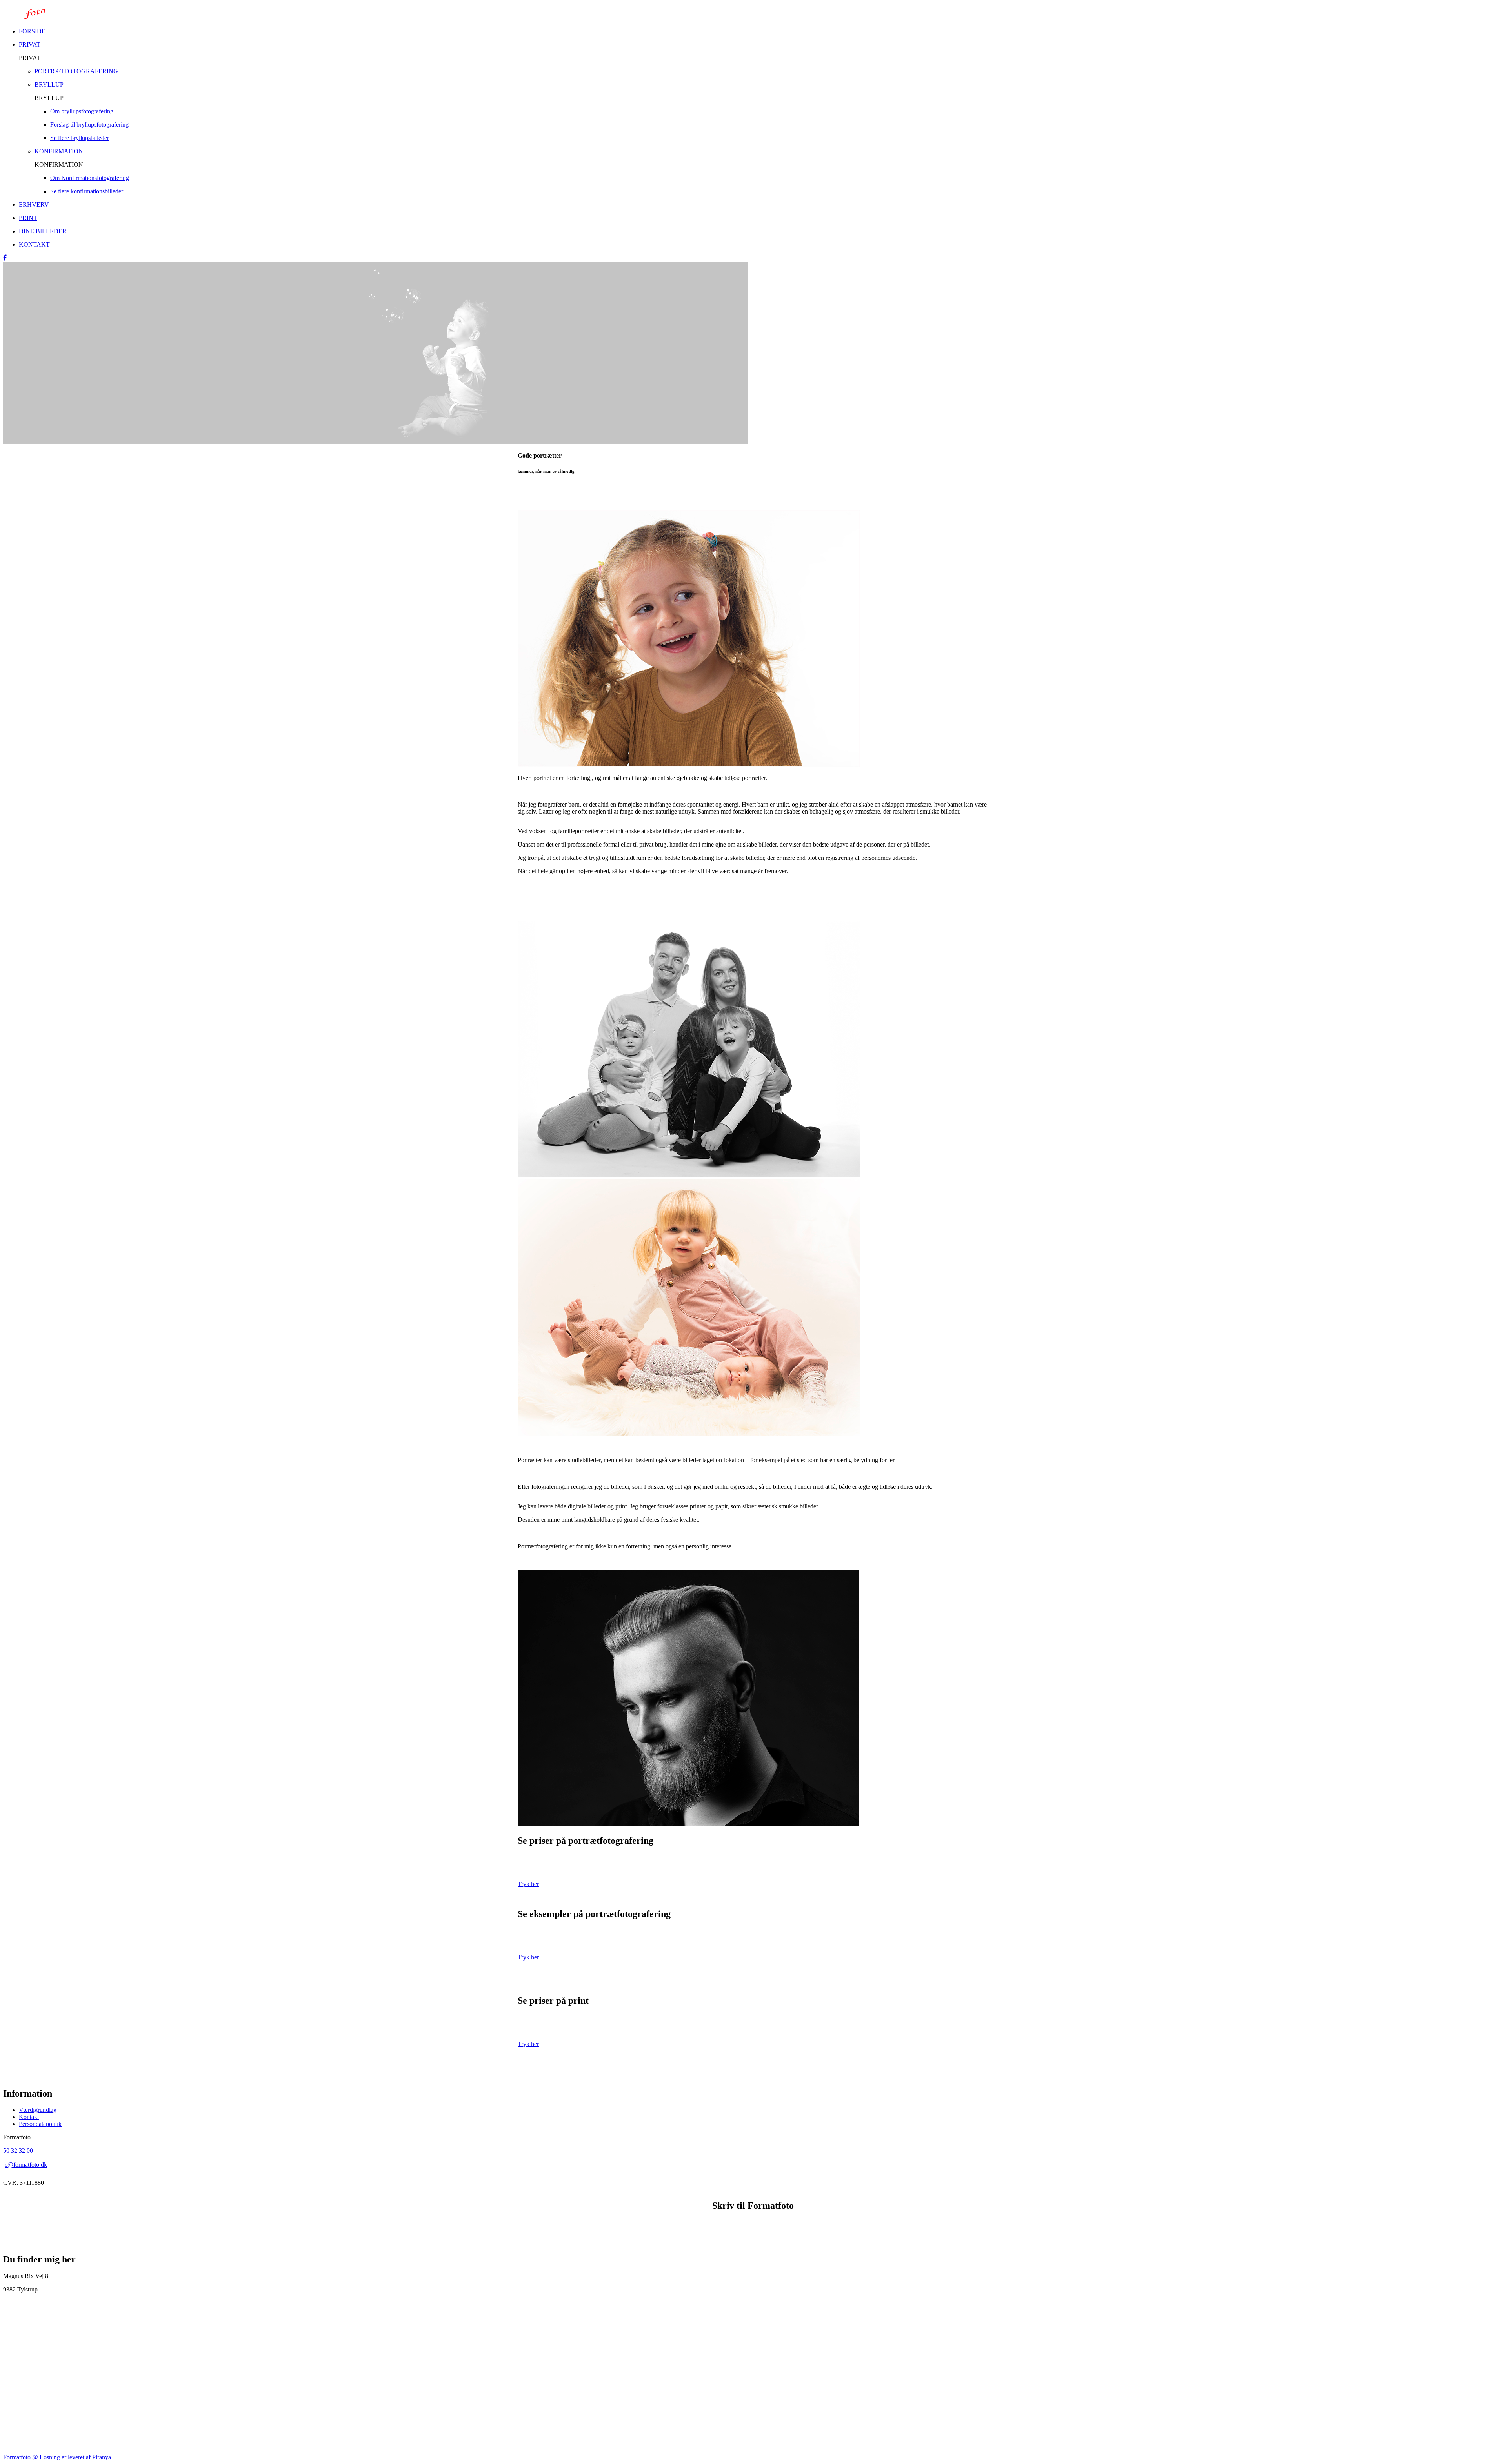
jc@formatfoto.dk (25, 2165)
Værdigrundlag (38, 2110)
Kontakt (29, 2117)
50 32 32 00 (18, 2151)
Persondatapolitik (40, 2124)
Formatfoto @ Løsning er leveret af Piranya (57, 2457)
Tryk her (528, 1884)
